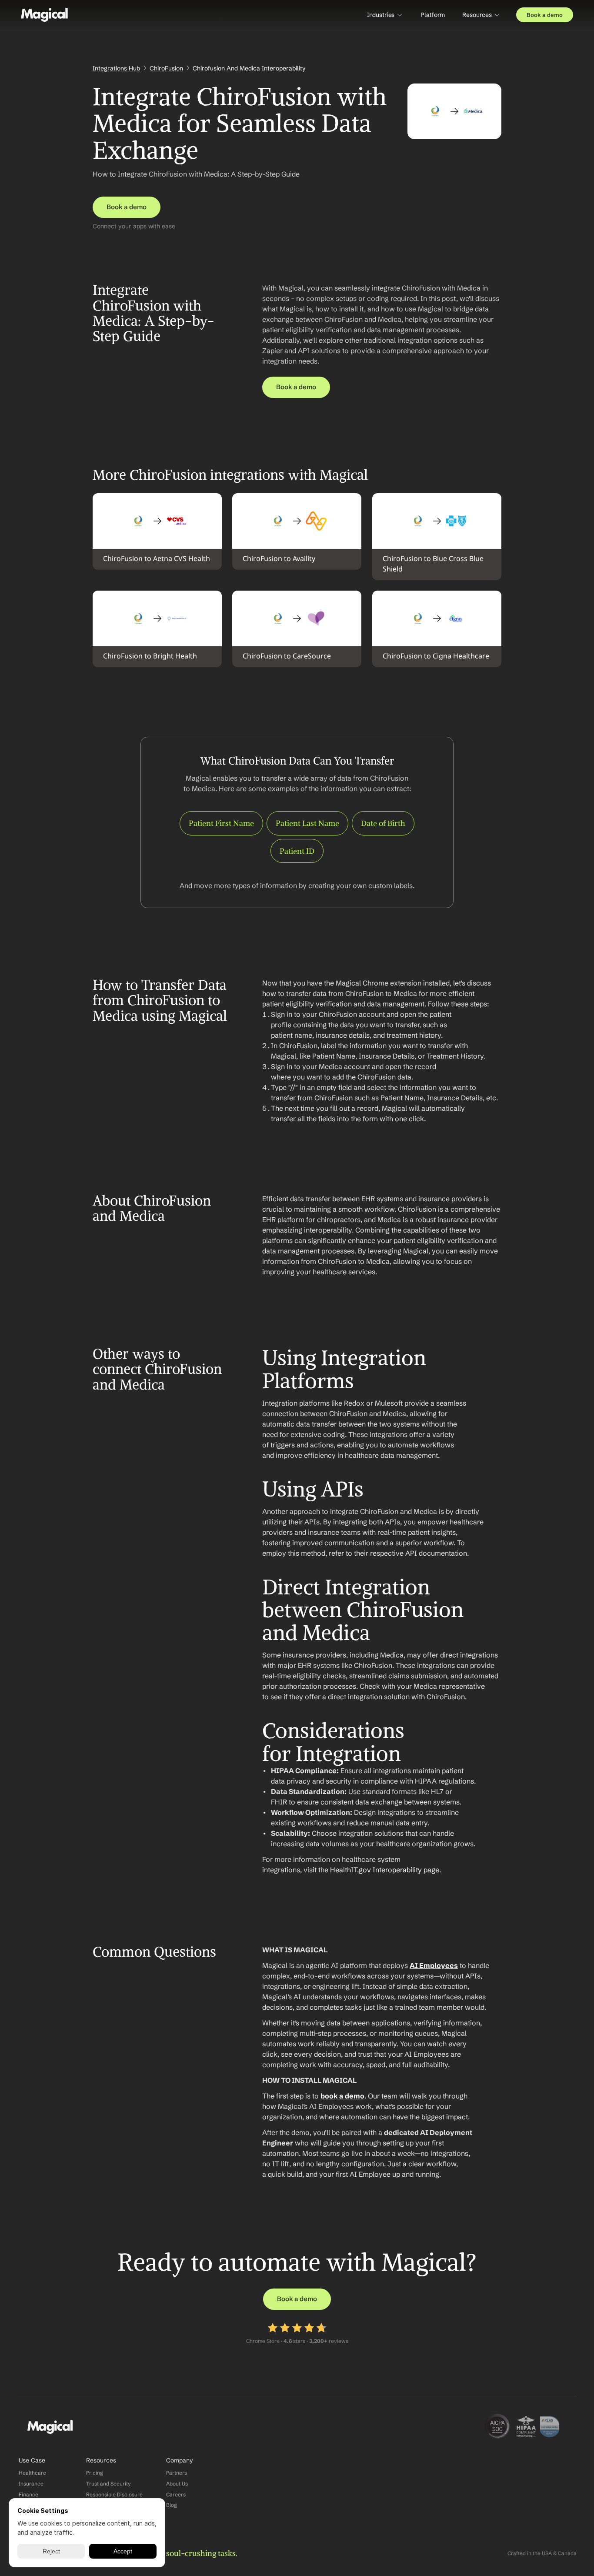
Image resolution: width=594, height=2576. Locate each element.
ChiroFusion (166, 68)
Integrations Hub (116, 68)
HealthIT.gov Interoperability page (385, 1870)
